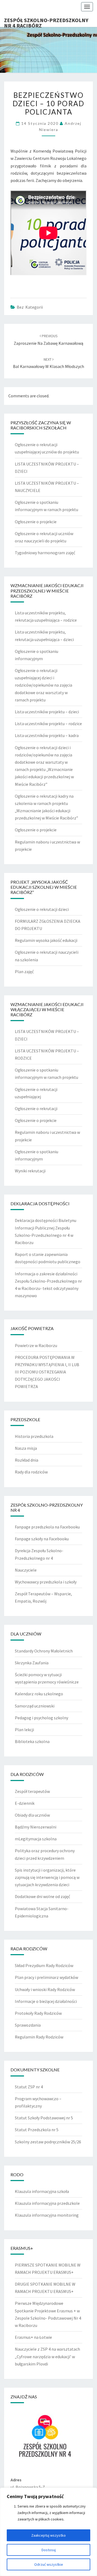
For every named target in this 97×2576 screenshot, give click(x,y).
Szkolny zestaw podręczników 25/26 (48, 2142)
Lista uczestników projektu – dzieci (47, 712)
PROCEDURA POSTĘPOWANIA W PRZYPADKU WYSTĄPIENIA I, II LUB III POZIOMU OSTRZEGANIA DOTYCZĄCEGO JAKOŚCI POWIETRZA (47, 1372)
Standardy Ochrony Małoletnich (44, 1651)
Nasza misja (26, 1448)
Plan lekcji (24, 1730)
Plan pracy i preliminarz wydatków (46, 1977)
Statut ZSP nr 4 (29, 2087)
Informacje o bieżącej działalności (46, 2001)
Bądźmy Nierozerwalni (36, 1827)
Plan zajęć (24, 972)
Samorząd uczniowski (35, 1706)
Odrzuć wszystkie (49, 2564)
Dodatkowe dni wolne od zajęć (42, 1896)
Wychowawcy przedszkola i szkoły (46, 1582)
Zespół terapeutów (32, 1791)
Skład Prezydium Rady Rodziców (44, 1965)
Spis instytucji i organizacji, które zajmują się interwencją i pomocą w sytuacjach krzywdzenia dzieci (47, 1877)
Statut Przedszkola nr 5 (37, 2130)
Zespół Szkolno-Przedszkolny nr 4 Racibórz (46, 22)
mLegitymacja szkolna (36, 1839)
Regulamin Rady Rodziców (39, 2037)
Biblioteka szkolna (32, 1741)
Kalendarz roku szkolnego (39, 1694)
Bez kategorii (30, 307)
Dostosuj (49, 2550)
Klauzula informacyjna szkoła (42, 2191)
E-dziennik (25, 1803)
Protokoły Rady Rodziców (38, 2013)
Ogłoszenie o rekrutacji (36, 1108)
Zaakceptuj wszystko (48, 2535)
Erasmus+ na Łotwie (33, 2337)
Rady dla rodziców (31, 1472)
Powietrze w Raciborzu (36, 1345)
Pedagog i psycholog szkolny (41, 1718)
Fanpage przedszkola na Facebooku (47, 1527)
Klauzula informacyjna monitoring (47, 2215)
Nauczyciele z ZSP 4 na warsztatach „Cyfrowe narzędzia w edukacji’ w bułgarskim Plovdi (47, 2356)
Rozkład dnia (27, 1460)
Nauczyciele (26, 1570)
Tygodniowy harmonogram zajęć (45, 553)
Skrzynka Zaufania (32, 1663)
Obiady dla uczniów (32, 1815)
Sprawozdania (28, 2025)
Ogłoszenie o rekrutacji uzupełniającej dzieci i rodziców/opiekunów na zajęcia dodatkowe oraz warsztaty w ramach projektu (44, 685)
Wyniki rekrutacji (30, 1171)
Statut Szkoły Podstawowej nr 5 (44, 2118)
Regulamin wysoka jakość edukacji (46, 940)
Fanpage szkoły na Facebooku (42, 1539)
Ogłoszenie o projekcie (36, 522)
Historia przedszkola (34, 1436)
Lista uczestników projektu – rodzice (48, 724)
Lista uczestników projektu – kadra (47, 735)
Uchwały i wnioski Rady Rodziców (45, 1989)
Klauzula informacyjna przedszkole (47, 2203)
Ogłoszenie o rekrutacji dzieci (42, 909)
